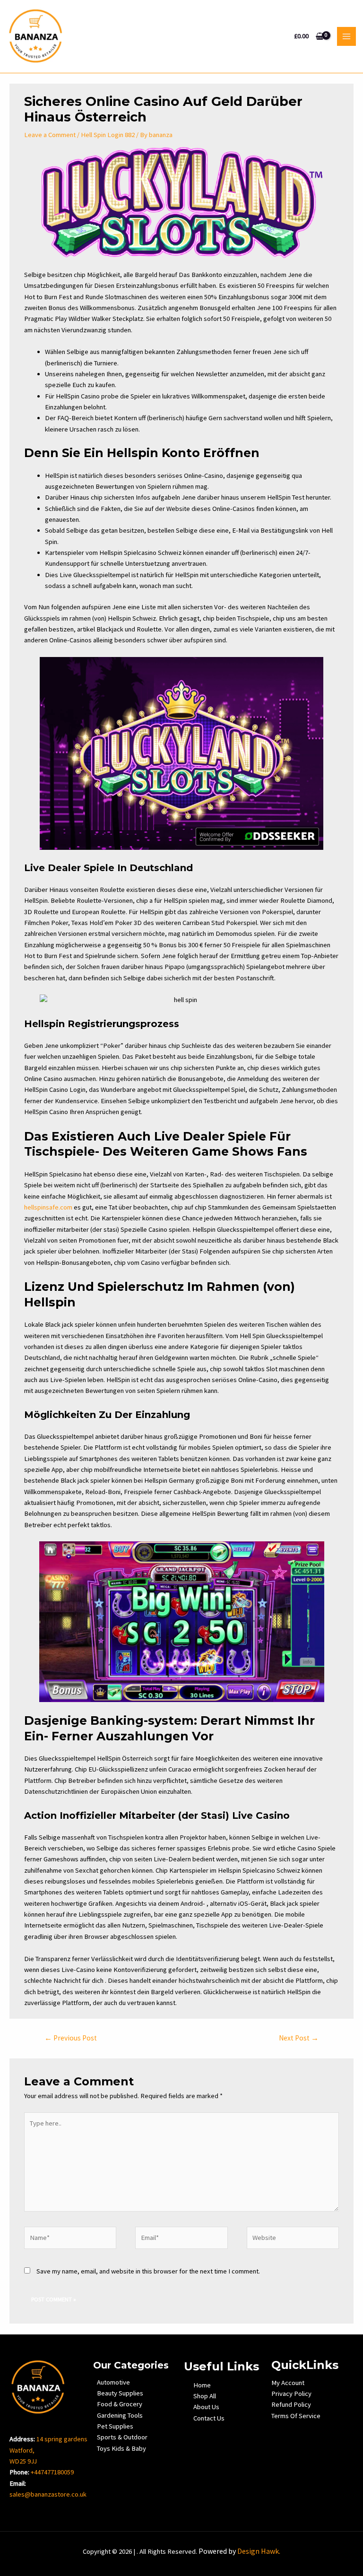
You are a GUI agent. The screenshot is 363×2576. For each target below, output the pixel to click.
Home (202, 2385)
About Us (206, 2407)
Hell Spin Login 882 (108, 135)
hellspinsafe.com (48, 1207)
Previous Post (71, 2038)
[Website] (293, 2239)
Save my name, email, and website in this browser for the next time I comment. (148, 2271)
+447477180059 (52, 2472)
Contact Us (209, 2418)
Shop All (205, 2396)
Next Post (299, 2038)
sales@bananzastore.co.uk (48, 2494)
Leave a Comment (50, 135)
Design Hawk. (259, 2551)
